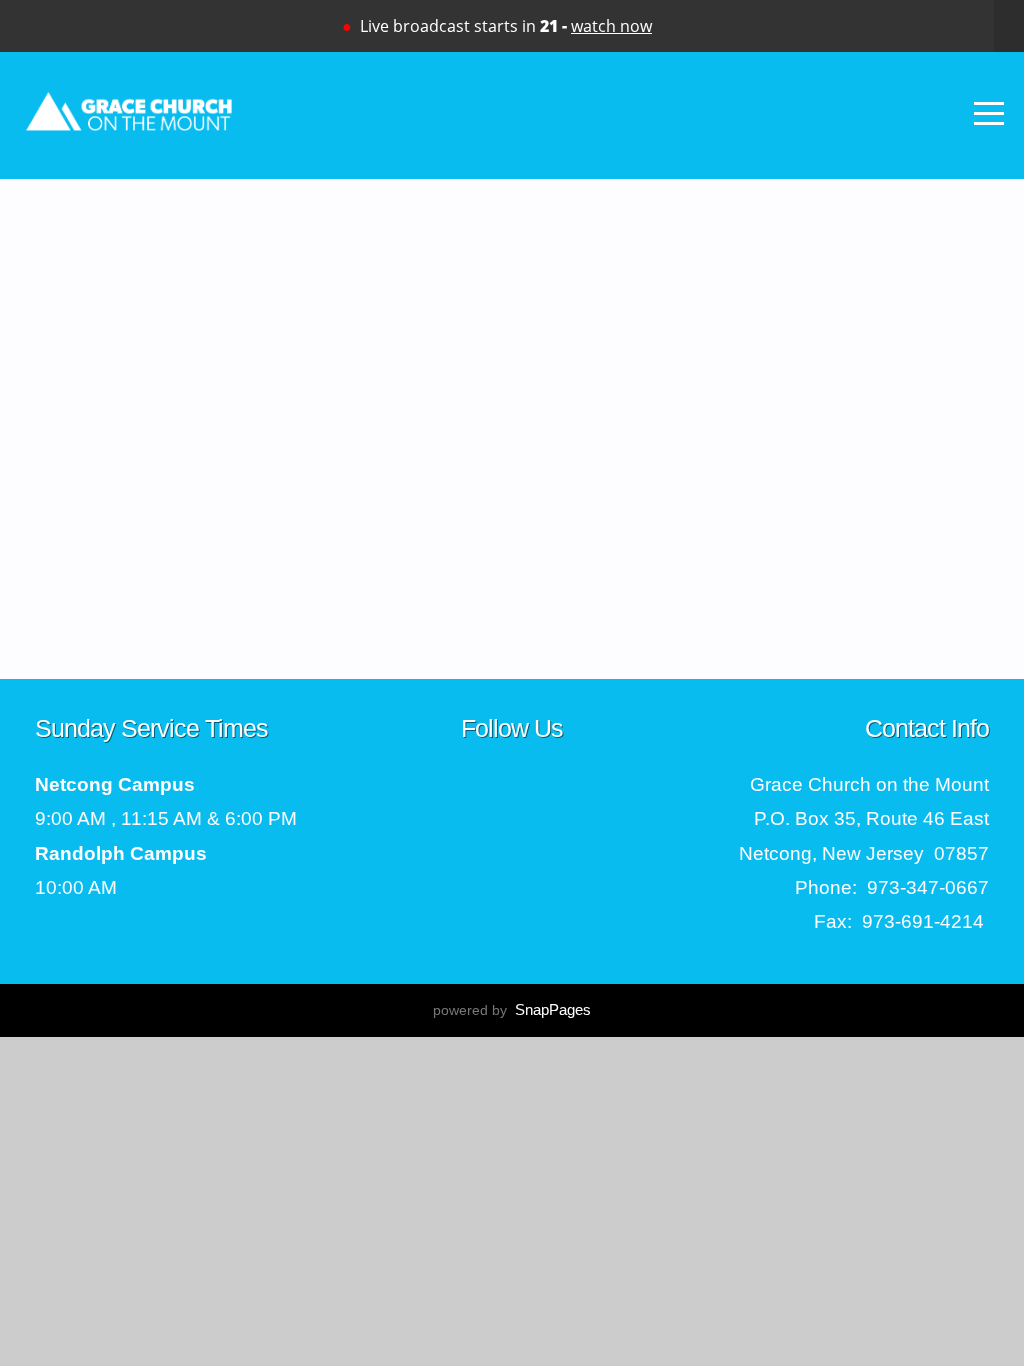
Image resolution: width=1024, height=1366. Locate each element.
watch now (611, 26)
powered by (512, 1010)
